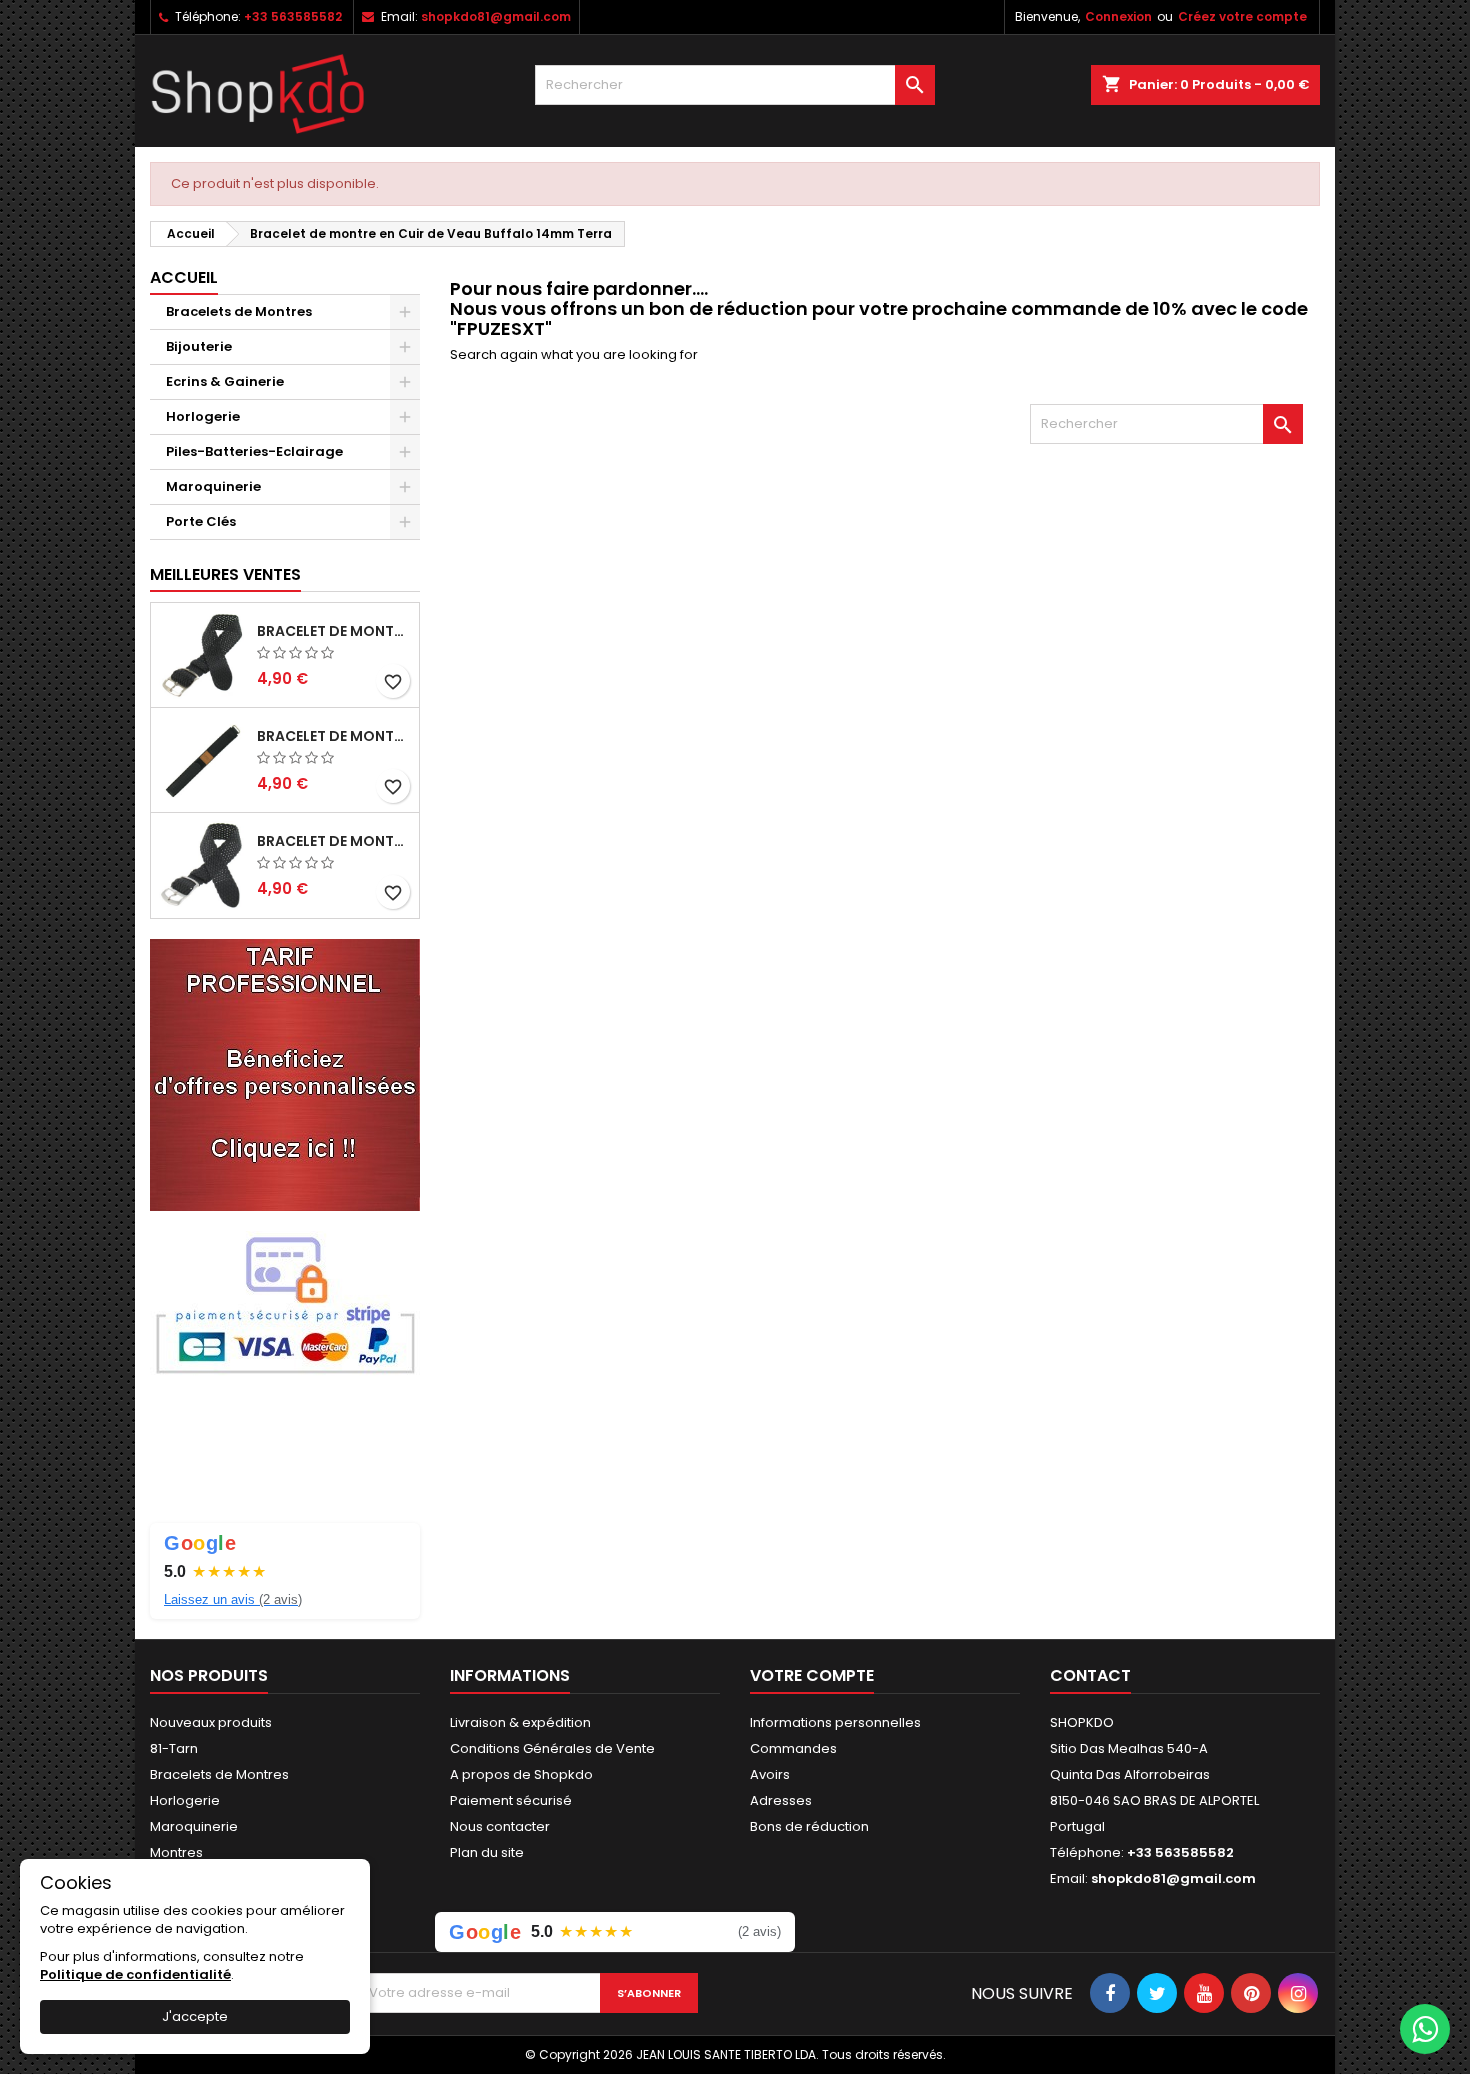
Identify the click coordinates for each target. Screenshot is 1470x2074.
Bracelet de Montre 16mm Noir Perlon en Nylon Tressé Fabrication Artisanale (334, 631)
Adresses (781, 1800)
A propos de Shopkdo (521, 1774)
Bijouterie (199, 346)
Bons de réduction (809, 1826)
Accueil (184, 277)
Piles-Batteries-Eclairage (254, 451)
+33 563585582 (293, 16)
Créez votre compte (1242, 16)
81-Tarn (174, 1748)
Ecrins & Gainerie (225, 381)
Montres (176, 1852)
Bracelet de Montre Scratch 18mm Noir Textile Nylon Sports (334, 736)
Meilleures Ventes (225, 574)
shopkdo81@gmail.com (496, 16)
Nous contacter (500, 1826)
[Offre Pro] (285, 1073)
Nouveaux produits (211, 1722)
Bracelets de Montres (239, 311)
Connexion (1118, 16)
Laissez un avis (233, 1599)
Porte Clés (201, 521)
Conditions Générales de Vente (552, 1748)
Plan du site (487, 1852)
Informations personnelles (835, 1722)
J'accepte (195, 2016)
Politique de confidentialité (135, 1974)
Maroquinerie (213, 486)
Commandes (793, 1748)
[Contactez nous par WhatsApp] (1425, 2029)
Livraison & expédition (520, 1722)
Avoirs (770, 1774)
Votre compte (812, 1675)
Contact (1090, 1675)
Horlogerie (203, 416)
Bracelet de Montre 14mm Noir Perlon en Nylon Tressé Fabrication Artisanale (334, 841)
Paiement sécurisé (511, 1800)
